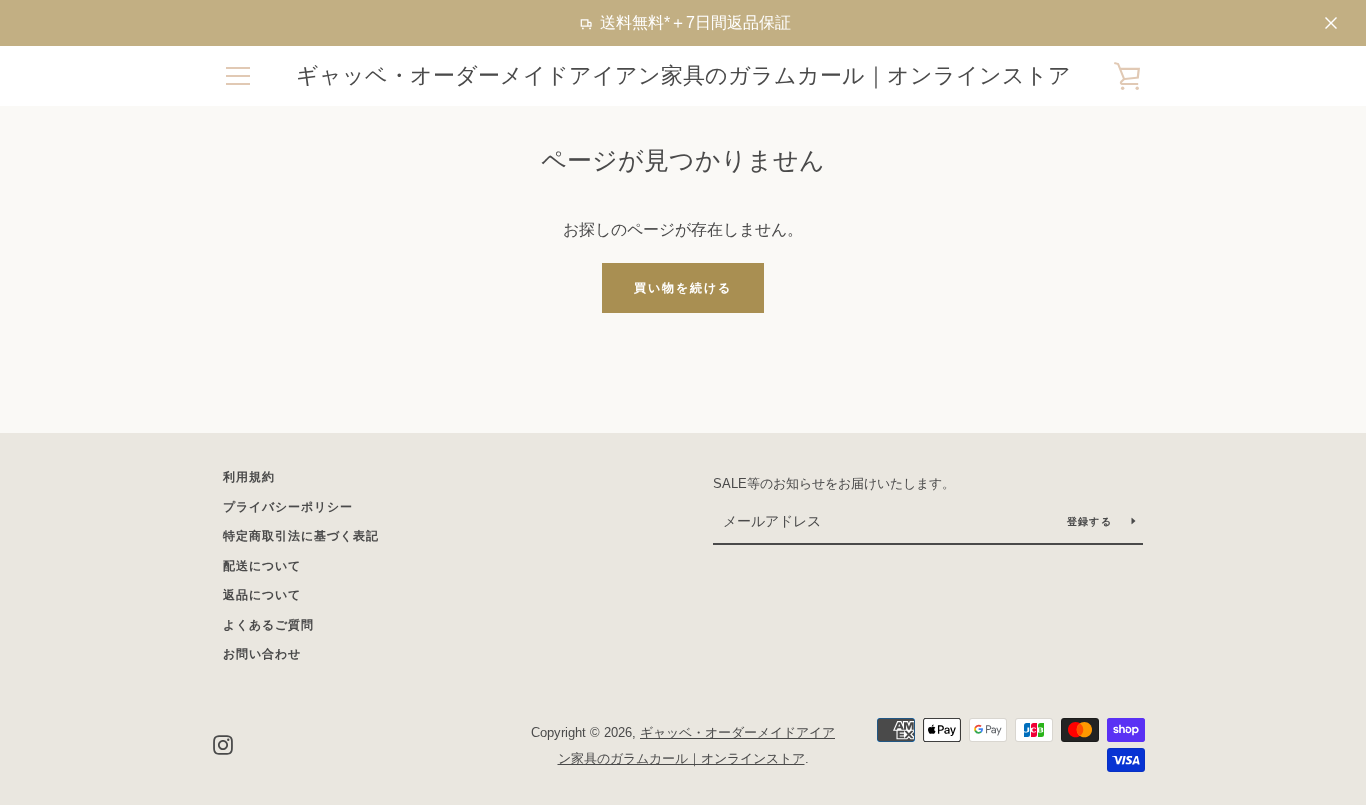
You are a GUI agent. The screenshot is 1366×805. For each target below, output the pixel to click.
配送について (262, 566)
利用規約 (249, 477)
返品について (262, 595)
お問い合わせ (262, 654)
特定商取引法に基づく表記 (301, 536)
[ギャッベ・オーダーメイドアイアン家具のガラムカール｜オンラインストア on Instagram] (223, 744)
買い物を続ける (683, 288)
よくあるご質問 (268, 625)
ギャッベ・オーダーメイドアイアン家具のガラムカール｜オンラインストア (683, 75)
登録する (1091, 521)
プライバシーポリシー (288, 507)
